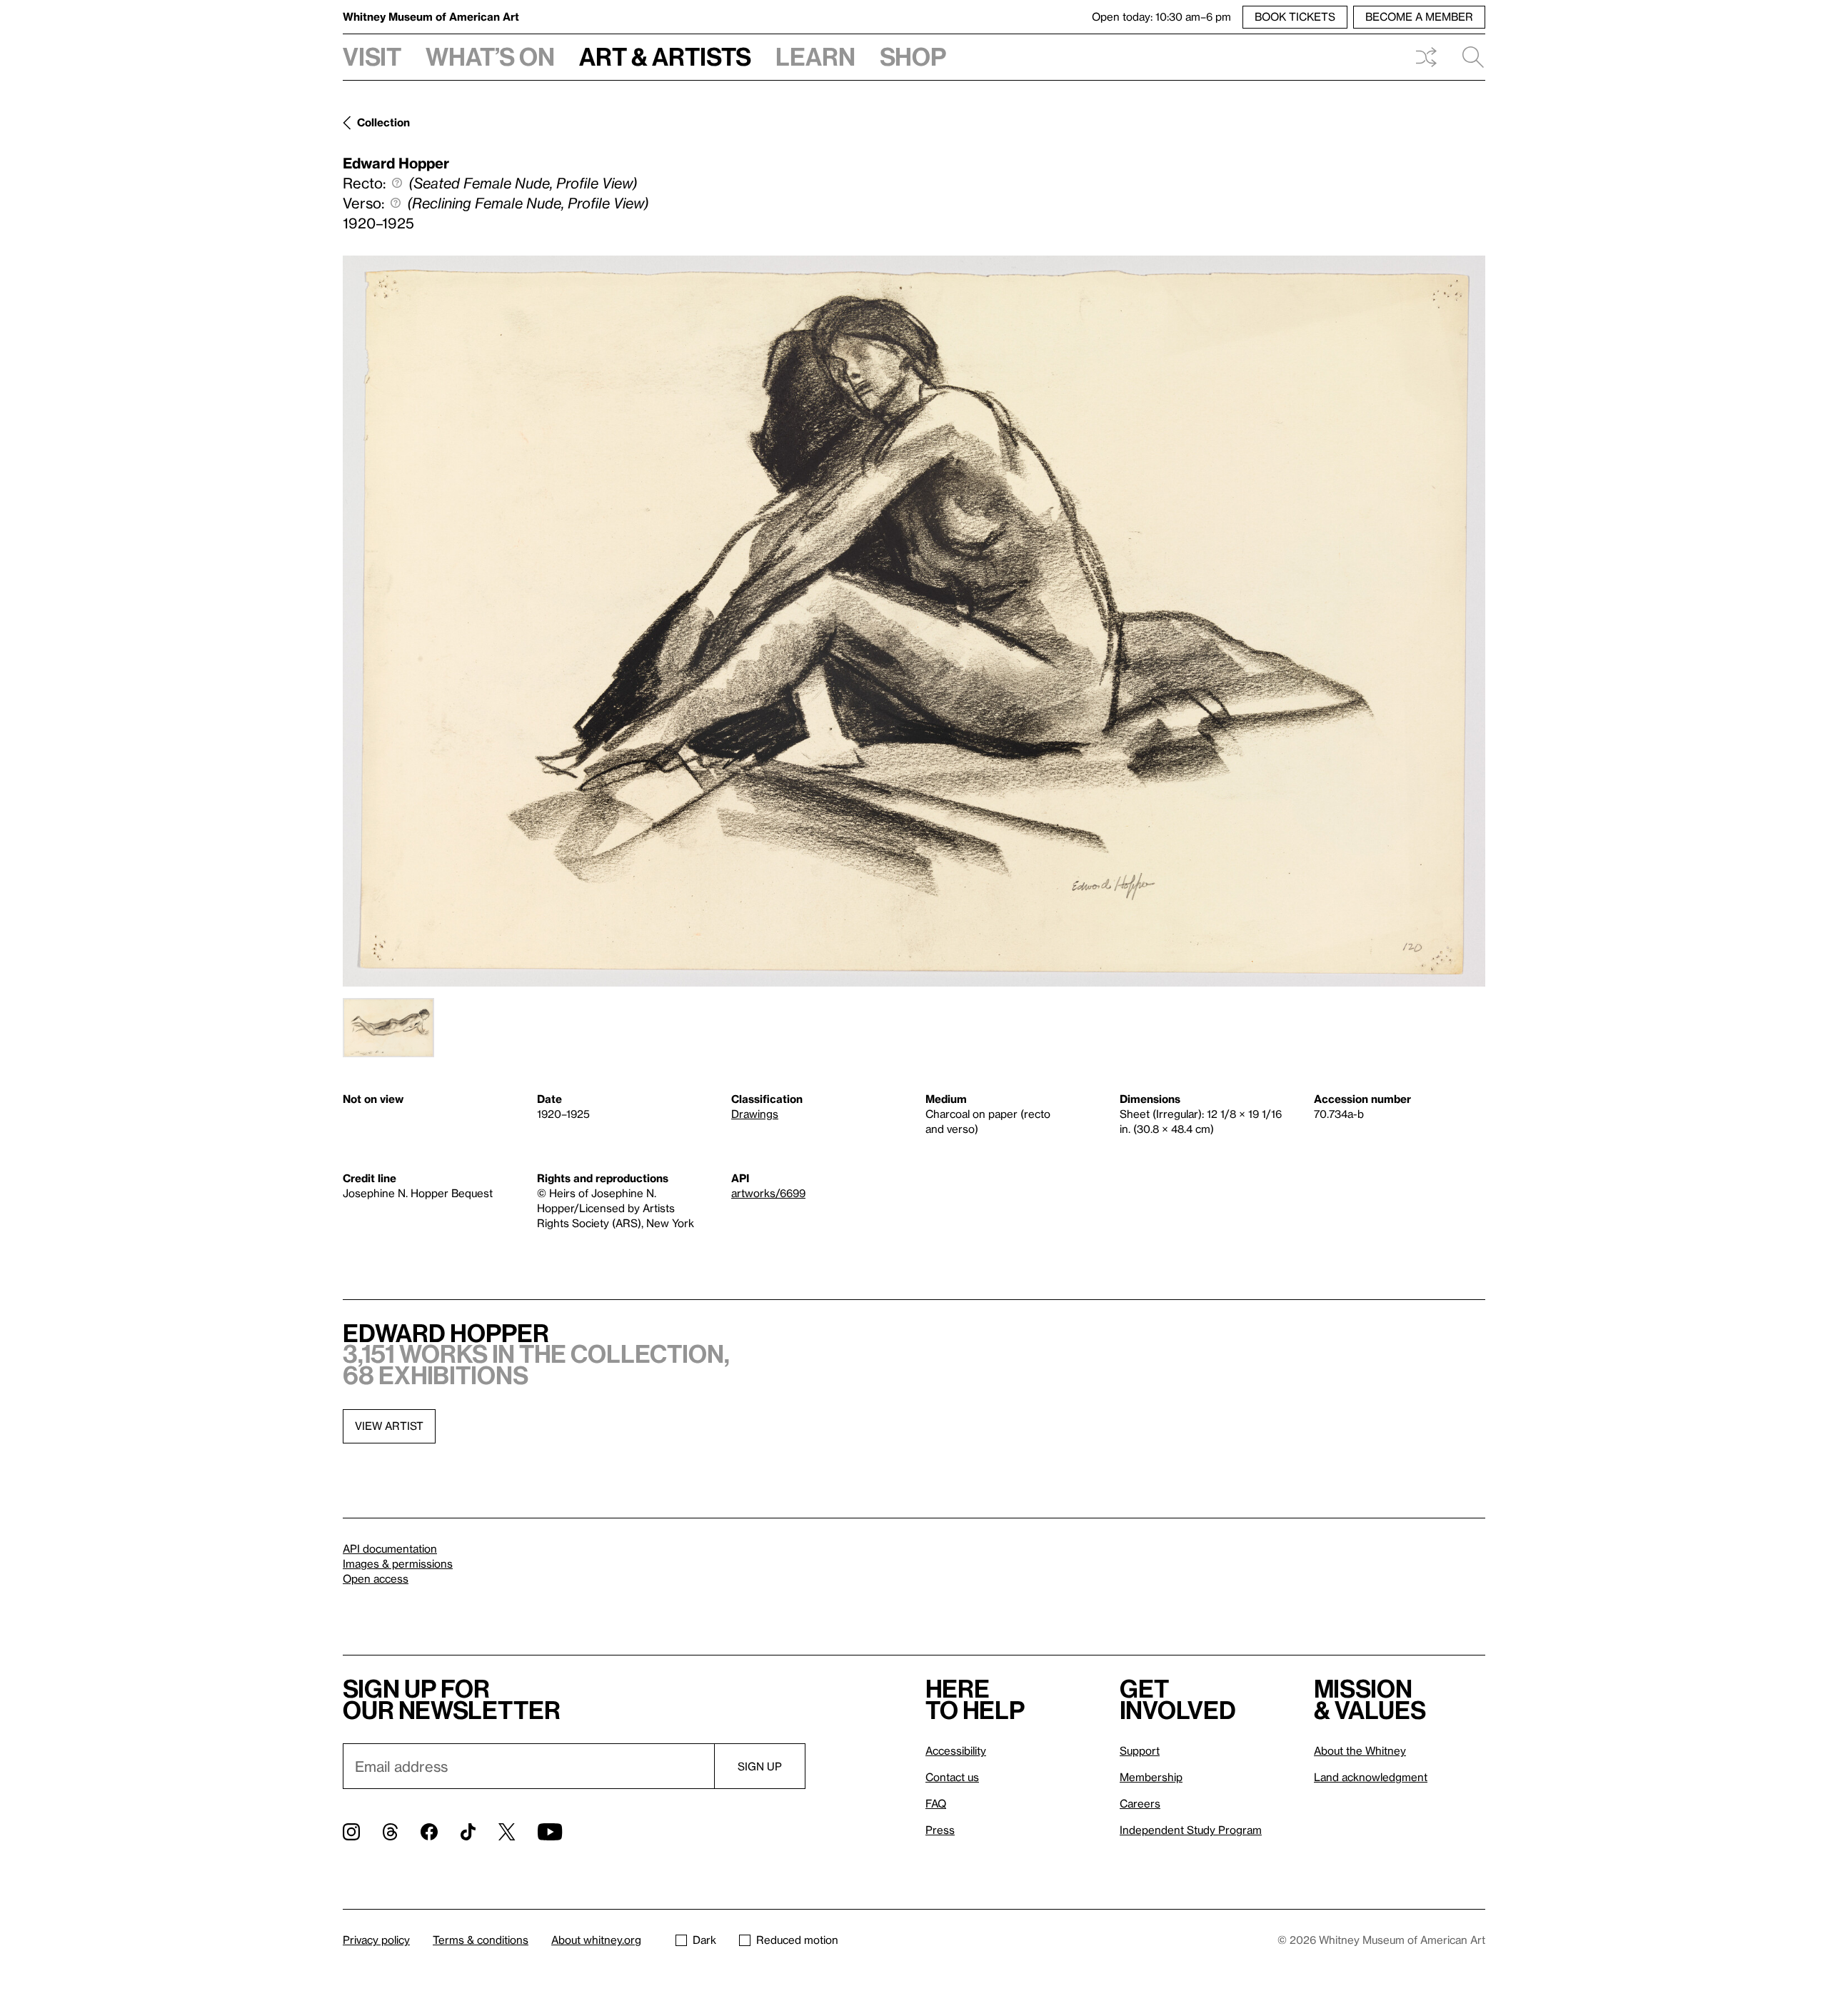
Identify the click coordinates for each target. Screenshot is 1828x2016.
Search (1467, 57)
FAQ (936, 1803)
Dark (704, 1940)
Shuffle (1426, 57)
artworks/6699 (768, 1193)
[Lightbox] (914, 621)
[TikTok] (468, 1832)
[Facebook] (429, 1832)
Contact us (952, 1777)
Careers (1140, 1803)
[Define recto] (397, 183)
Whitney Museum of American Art (431, 16)
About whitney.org (596, 1940)
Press (940, 1830)
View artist (389, 1426)
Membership (1151, 1777)
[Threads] (390, 1832)
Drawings (755, 1114)
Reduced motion (797, 1940)
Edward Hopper (396, 163)
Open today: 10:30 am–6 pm (1161, 16)
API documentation (390, 1548)
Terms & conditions (481, 1940)
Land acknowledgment (1371, 1777)
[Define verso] (396, 203)
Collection (383, 122)
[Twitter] (507, 1832)
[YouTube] (550, 1832)
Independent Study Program (1191, 1830)
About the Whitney (1360, 1750)
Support (1140, 1750)
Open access (376, 1578)
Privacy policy (376, 1940)
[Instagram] (351, 1832)
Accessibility (956, 1750)
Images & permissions (398, 1563)
